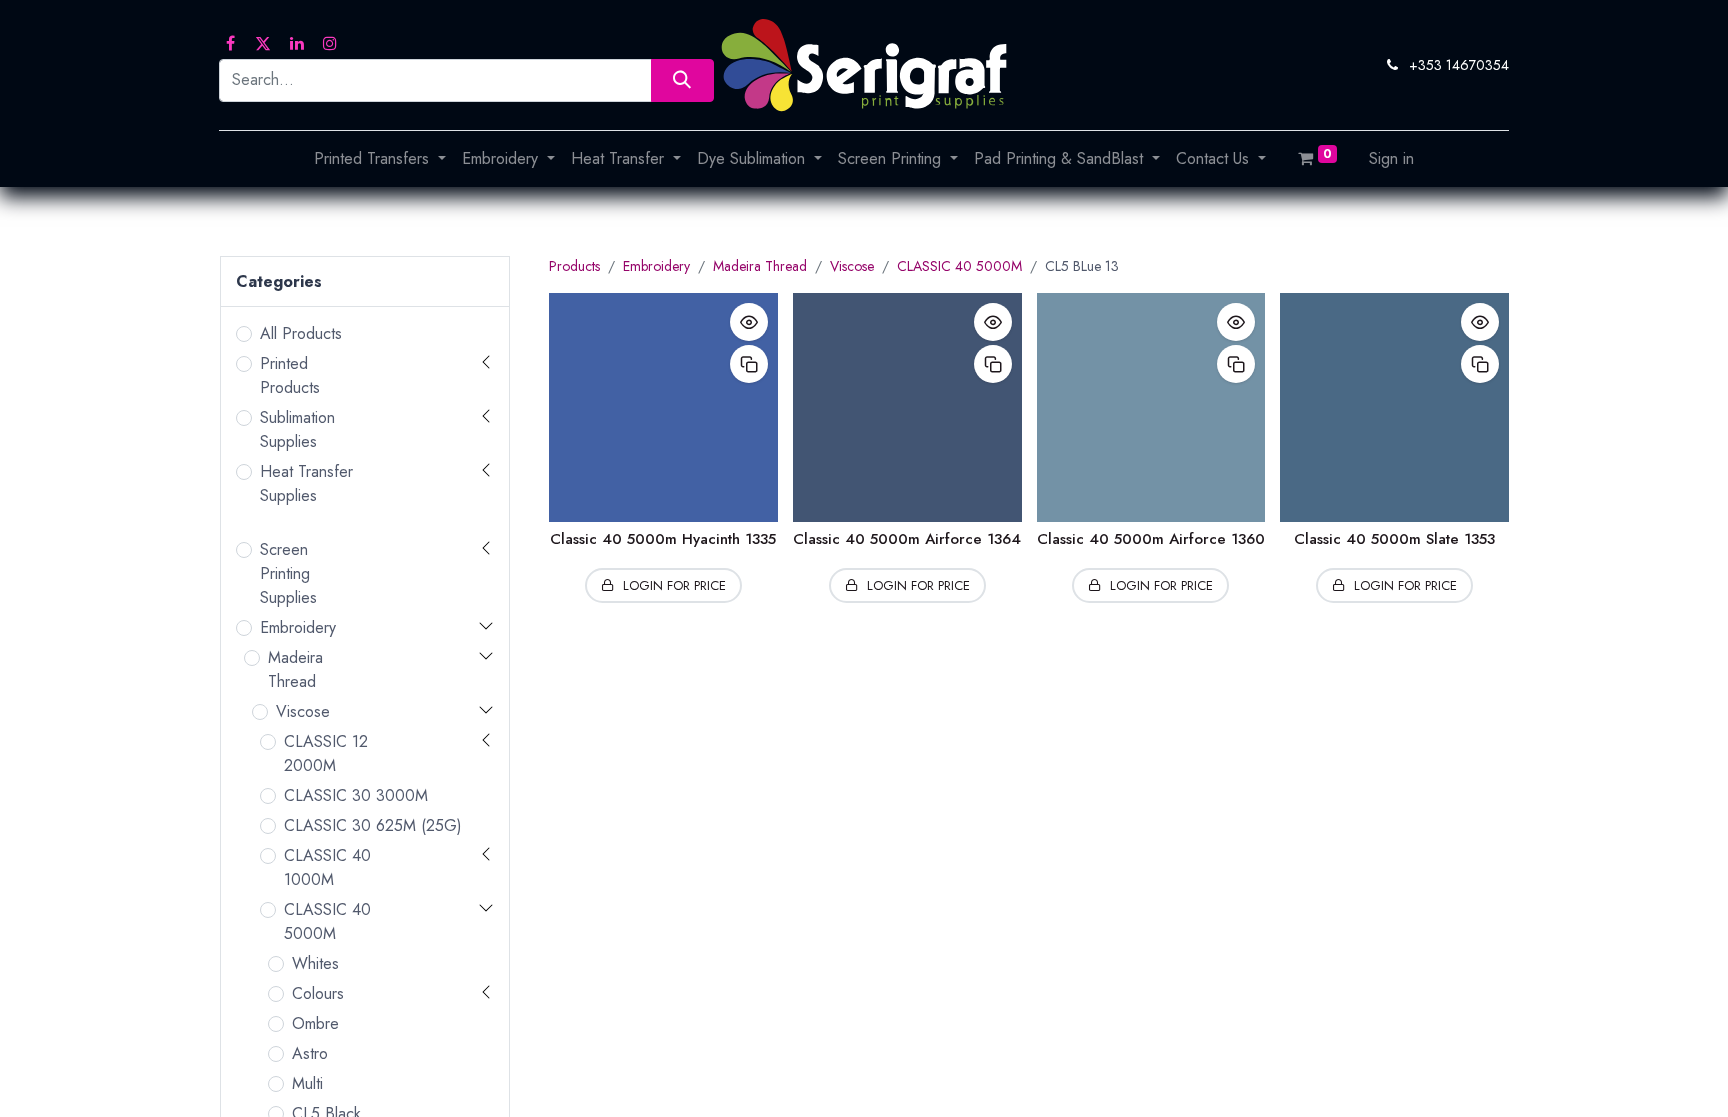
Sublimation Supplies (297, 429)
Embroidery (298, 627)
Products (574, 266)
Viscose (303, 711)
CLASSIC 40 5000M (327, 921)
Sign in (1391, 158)
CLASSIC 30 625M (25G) (373, 825)
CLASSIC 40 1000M (327, 867)
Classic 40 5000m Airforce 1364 (907, 539)
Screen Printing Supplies (288, 573)
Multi (307, 1083)
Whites (315, 963)
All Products (301, 333)
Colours (318, 993)
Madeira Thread (295, 669)
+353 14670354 (1459, 65)
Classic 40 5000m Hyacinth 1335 (663, 539)
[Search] (682, 80)
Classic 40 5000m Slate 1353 (1394, 539)
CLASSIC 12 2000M (326, 753)
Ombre (315, 1023)
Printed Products (290, 375)
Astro (310, 1053)
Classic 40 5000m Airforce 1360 (1151, 539)
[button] (749, 322)
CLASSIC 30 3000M (356, 795)
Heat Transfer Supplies (306, 483)
